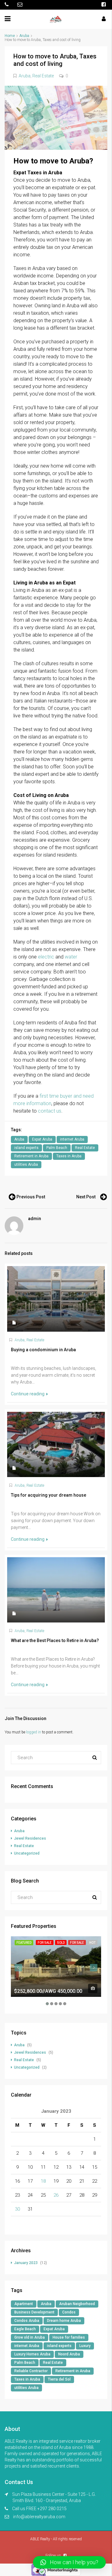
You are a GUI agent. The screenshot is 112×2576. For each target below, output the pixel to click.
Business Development (34, 2312)
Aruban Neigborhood (77, 2304)
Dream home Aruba (64, 2321)
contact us (50, 1111)
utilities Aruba (26, 1164)
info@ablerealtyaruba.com (39, 2517)
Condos (69, 2312)
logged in (34, 1732)
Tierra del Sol (59, 2379)
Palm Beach (57, 1148)
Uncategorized (27, 1853)
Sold (61, 1943)
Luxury (85, 2346)
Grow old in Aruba (30, 2337)
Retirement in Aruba (31, 1156)
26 (56, 2195)
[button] (69, 2562)
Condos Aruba (27, 2321)
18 (43, 2181)
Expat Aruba (42, 1139)
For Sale (45, 1943)
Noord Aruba (69, 2354)
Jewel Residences (30, 1838)
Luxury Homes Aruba (32, 2354)
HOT (92, 1943)
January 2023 (26, 2263)
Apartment (24, 2304)
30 (17, 2209)
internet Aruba (72, 1139)
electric (46, 957)
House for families (69, 2337)
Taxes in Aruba (69, 1156)
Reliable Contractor (31, 2371)
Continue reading (28, 1394)
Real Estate (43, 76)
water (71, 957)
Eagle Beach (25, 2329)
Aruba (24, 36)
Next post (86, 1197)
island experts (26, 1148)
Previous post (31, 1197)
